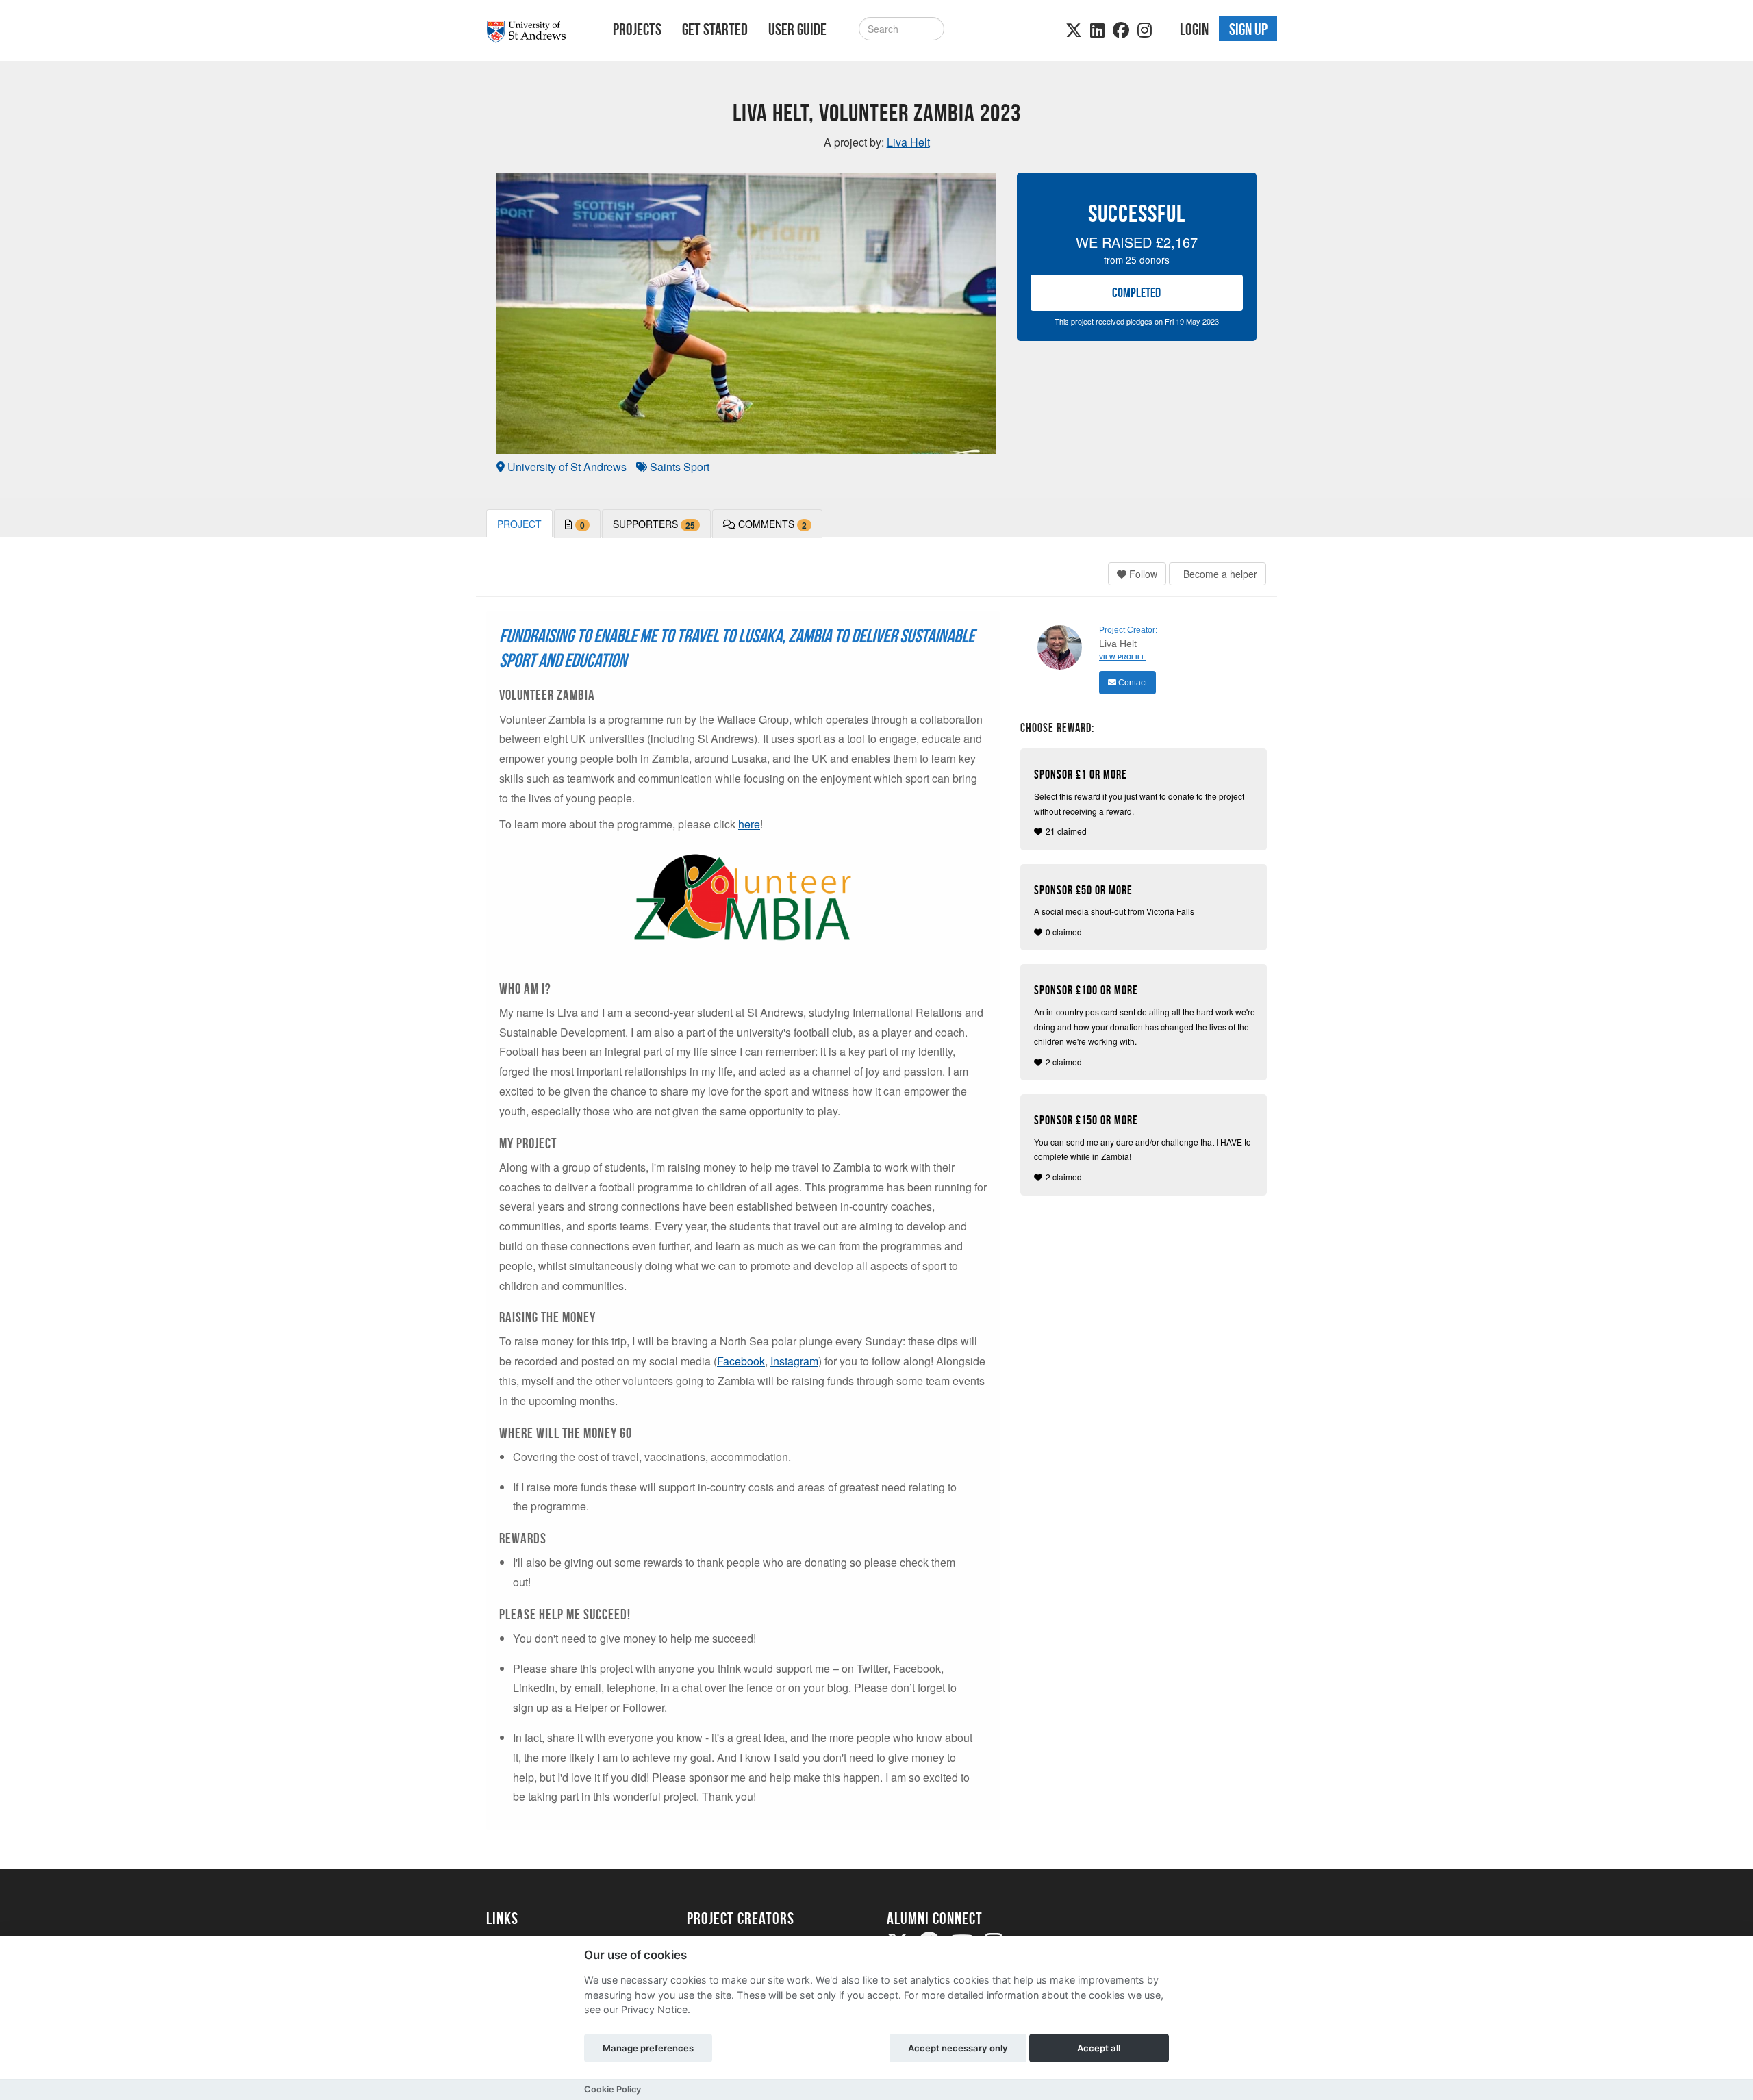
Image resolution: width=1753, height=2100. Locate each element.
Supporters (654, 524)
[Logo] (532, 32)
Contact (1132, 683)
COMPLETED (1136, 292)
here (749, 824)
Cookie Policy (613, 2089)
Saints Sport (678, 467)
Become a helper (1219, 574)
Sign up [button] (1248, 29)
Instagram (794, 1361)
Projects (637, 29)
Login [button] (1194, 29)
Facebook (741, 1361)
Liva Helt (1118, 644)
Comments (771, 524)
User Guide (797, 29)
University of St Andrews (566, 467)
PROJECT (519, 524)
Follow (1142, 574)
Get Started (715, 29)
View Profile (1122, 657)
